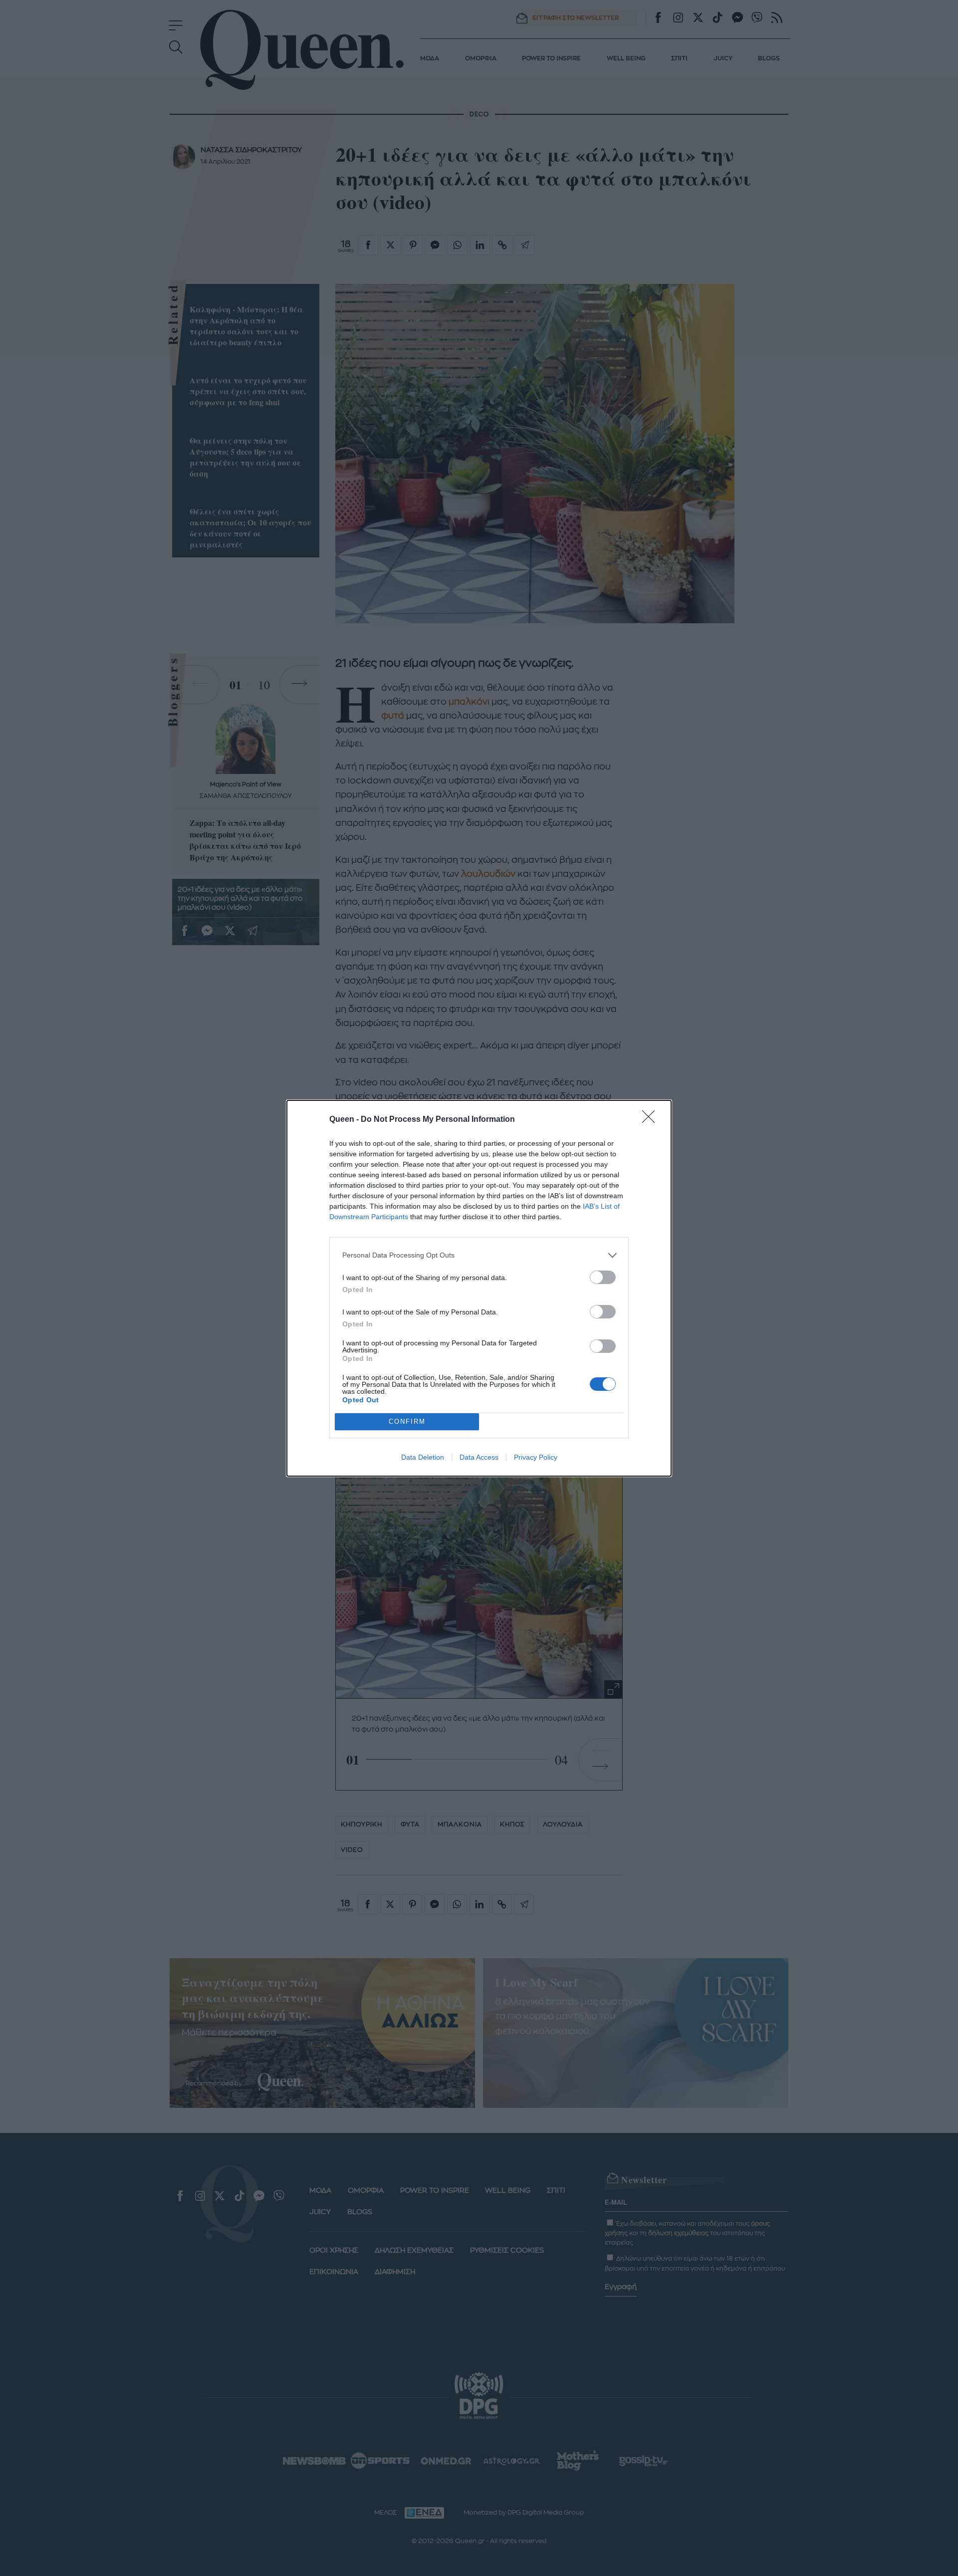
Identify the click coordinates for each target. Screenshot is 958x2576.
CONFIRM (407, 1421)
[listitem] (479, 1255)
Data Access (479, 1457)
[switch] (603, 1277)
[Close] (652, 1120)
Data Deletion (423, 1457)
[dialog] (479, 1288)
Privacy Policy (536, 1457)
